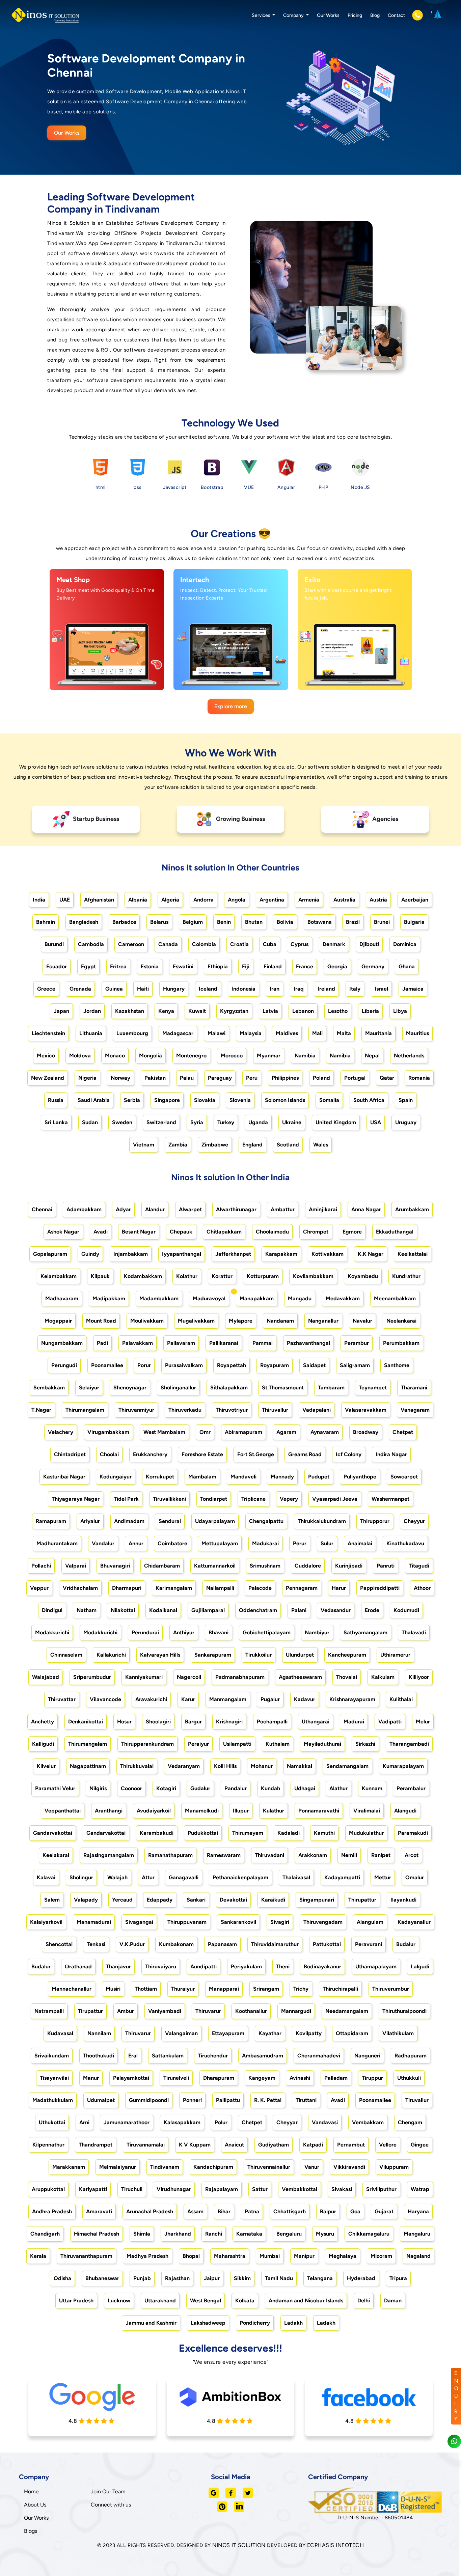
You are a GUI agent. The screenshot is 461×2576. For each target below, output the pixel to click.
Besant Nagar (139, 1232)
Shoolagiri (158, 1722)
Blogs (31, 2531)
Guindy (90, 1254)
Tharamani (414, 1388)
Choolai (109, 1454)
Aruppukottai (48, 2189)
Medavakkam (343, 1298)
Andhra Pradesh (52, 2211)
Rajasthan (177, 2278)
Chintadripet (70, 1454)
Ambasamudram (263, 2056)
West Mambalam (164, 1432)
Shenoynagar (130, 1388)
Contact (396, 15)
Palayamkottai (131, 2078)
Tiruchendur (213, 2056)
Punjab (142, 2278)
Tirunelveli (176, 2078)
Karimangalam (174, 1588)
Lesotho (338, 1011)
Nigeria (87, 1078)
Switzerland (161, 1122)
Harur (339, 1588)
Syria (197, 1122)
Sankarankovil (238, 1922)
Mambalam (202, 1477)
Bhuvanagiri (115, 1566)
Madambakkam (159, 1298)
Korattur (222, 1276)
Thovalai (347, 1677)
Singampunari (317, 1900)
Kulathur (274, 1811)
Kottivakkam (328, 1254)
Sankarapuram (213, 1655)
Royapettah (232, 1365)
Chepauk (181, 1232)
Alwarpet (190, 1209)
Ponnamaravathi (319, 1811)
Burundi (54, 944)
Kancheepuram (347, 1655)
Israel (381, 989)
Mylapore (241, 1321)
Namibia (305, 1056)
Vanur (312, 2167)
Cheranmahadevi (319, 2056)
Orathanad (78, 1966)
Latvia (270, 1011)
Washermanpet (390, 1499)
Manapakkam (257, 1298)
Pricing (355, 15)
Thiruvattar (62, 1699)
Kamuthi (324, 1833)
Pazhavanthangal (308, 1343)
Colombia (204, 944)
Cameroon (131, 944)
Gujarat (384, 2211)
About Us (35, 2505)
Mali (317, 1033)
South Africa (369, 1100)
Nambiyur (317, 1632)
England (252, 1145)
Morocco (232, 1056)
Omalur (415, 1877)
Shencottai (59, 1944)
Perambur (357, 1343)
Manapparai (224, 1989)
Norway (120, 1078)
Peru (252, 1078)
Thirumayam (248, 1833)
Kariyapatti (93, 2189)
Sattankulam (168, 2056)
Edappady (160, 1900)
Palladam (336, 2078)
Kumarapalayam (403, 1766)
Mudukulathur (366, 1833)
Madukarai (265, 1543)
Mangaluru (417, 2234)
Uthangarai (316, 1722)
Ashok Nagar (63, 1232)
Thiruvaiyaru (161, 1966)
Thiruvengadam (323, 1922)
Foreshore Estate (202, 1454)
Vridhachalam (80, 1588)
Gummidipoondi (149, 2100)
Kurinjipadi (349, 1566)
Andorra (204, 900)
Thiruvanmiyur (136, 1410)
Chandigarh (45, 2234)
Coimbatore (172, 1543)
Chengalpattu (266, 1521)
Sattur (260, 2189)
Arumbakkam (412, 1209)
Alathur (338, 1788)
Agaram (286, 1432)
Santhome (397, 1365)
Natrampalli (49, 2011)
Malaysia (251, 1033)
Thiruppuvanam (187, 1922)
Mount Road (101, 1321)
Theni (283, 1966)
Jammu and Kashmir (151, 2323)
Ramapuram (51, 1521)
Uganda (258, 1122)
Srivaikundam (52, 2056)
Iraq (299, 989)
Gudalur (200, 1788)
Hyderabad (361, 2278)
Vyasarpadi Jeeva (335, 1499)
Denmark (334, 944)
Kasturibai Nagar (64, 1477)
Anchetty (43, 1722)
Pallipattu (228, 2100)
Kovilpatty (309, 2033)
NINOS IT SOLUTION (239, 2545)
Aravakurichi (151, 1699)
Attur (148, 1877)
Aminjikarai (323, 1209)
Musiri (113, 1989)
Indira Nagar (391, 1454)
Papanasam (222, 1944)
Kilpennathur (48, 2145)
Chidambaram (162, 1566)
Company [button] (294, 15)
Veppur (39, 1588)
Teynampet (373, 1388)
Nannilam (99, 2033)
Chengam (410, 2122)
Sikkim (242, 2278)
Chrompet (316, 1232)
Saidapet (314, 1365)
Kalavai (46, 1877)
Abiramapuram (243, 1432)
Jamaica (413, 989)
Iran (275, 989)
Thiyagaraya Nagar (76, 1499)
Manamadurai (94, 1922)
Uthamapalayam (376, 1966)
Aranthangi (109, 1811)
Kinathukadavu (405, 1543)
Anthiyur (184, 1632)
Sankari (196, 1900)
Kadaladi (289, 1833)
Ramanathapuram (170, 1855)
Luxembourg (132, 1033)
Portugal (355, 1078)
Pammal (263, 1343)
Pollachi (41, 1566)
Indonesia (243, 989)
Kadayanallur (414, 1922)
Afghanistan (99, 900)
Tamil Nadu (279, 2278)
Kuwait (197, 1011)
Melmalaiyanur (118, 2167)
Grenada (80, 989)
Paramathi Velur (55, 1788)
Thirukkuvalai (137, 1766)
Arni (84, 2122)
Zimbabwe (215, 1145)
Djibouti (369, 944)
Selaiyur (89, 1388)
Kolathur (187, 1276)
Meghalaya (343, 2256)
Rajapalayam (222, 2189)
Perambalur (411, 1788)
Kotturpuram (263, 1276)
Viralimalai (367, 1811)
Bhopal (191, 2256)
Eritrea (118, 966)
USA (376, 1122)
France (305, 966)
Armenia (309, 900)
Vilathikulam (398, 2033)
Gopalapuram (50, 1254)
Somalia (329, 1100)
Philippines (285, 1078)
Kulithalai (401, 1699)
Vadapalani (317, 1410)
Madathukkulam (53, 2100)
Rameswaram (224, 1855)
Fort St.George (256, 1454)
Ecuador (57, 966)
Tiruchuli (132, 2189)
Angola (237, 900)
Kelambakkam (59, 1276)
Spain (406, 1100)
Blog (375, 15)
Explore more (231, 706)
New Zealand (48, 1078)
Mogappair (58, 1321)
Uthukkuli (409, 2078)
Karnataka (249, 2234)
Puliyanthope (360, 1477)
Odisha (62, 2278)
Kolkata (245, 2301)
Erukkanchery (150, 1454)
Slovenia (240, 1100)
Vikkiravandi (349, 2167)
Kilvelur (46, 1766)
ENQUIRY (456, 2396)
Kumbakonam (176, 1944)
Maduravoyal (209, 1298)
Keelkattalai (413, 1254)
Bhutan (254, 922)
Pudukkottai (203, 1833)
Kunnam (372, 1788)
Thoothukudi (99, 2056)
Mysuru (325, 2234)
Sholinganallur (178, 1388)
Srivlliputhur (381, 2189)
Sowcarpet (404, 1477)
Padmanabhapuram (240, 1677)
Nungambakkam (62, 1343)
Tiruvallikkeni (169, 1499)
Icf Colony (349, 1454)
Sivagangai (139, 1922)
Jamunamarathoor (127, 2122)
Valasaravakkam (366, 1410)
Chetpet (403, 1432)
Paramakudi (413, 1833)
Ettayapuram (228, 2033)
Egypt (88, 966)
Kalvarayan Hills (160, 1655)
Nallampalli (220, 1588)
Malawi (216, 1033)
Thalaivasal (296, 1877)
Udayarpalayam (215, 1521)
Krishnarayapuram (352, 1699)
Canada (168, 944)
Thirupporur (375, 1521)
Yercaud (122, 1900)
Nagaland (418, 2256)
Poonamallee (107, 1365)
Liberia (370, 1011)
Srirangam (266, 1989)
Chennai (42, 1209)
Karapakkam (281, 1254)
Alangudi (405, 1811)
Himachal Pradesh (97, 2234)
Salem (52, 1900)
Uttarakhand (160, 2301)
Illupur (241, 1811)
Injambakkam (131, 1254)
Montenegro (191, 1056)
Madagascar (178, 1033)
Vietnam (144, 1145)
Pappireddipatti (380, 1588)
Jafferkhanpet (233, 1254)
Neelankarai (401, 1321)
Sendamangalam (347, 1766)
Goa (355, 2211)
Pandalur (236, 1788)
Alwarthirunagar (236, 1209)
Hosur (124, 1722)
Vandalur (103, 1543)
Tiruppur (372, 2078)
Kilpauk (100, 1276)
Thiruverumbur (391, 1989)
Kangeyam (262, 2078)
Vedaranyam (184, 1766)
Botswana (320, 922)
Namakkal (300, 1766)
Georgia (337, 966)
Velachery (61, 1432)
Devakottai (233, 1900)
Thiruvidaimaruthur (275, 1944)
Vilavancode (105, 1699)
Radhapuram (411, 2056)
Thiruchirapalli (340, 1989)
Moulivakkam (147, 1321)
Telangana (320, 2278)
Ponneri (192, 2100)
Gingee (420, 2145)
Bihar (224, 2211)
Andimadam (129, 1521)
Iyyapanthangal (182, 1254)
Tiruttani (306, 2100)
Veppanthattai (63, 1811)
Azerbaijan (415, 900)
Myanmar (269, 1056)
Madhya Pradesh (147, 2256)
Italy (355, 989)
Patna (252, 2211)
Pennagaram (302, 1588)
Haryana (418, 2211)
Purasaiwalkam (184, 1365)
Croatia (239, 944)
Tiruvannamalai (146, 2145)
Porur (144, 1365)
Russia (56, 1100)
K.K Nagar (371, 1254)
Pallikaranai (224, 1343)
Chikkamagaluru (369, 2234)
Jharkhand (178, 2234)
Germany (373, 966)
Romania (419, 1078)
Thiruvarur (208, 2011)
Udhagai (305, 1788)
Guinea (114, 989)
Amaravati (99, 2211)
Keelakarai (56, 1855)
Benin (224, 922)
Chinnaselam (66, 1655)
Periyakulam (246, 1966)
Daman (393, 2301)
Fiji (246, 966)
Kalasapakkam (182, 2122)
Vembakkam (368, 2122)
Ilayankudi (403, 1900)
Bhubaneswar (102, 2278)
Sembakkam (49, 1388)
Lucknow (119, 2301)
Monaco (115, 1056)
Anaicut (234, 2145)
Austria (378, 900)
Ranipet (381, 1855)
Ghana (407, 966)
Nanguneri (367, 2056)
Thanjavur (118, 1966)
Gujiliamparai (208, 1610)
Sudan (90, 1122)
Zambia (178, 1145)
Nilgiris (98, 1788)
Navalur (362, 1321)
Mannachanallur (72, 1989)
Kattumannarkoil (215, 1566)
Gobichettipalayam (267, 1632)
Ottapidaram (352, 2033)
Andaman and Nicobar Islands (306, 2301)
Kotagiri (166, 1788)
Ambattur (283, 1209)
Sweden (122, 1122)
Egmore (352, 1232)
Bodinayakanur (322, 1966)
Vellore (388, 2145)
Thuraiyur (183, 1989)
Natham (87, 1610)
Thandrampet (96, 2145)
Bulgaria (414, 922)
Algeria (170, 900)
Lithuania (91, 1033)
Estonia (150, 966)
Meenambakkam (395, 1298)
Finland (273, 966)
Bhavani (219, 1632)
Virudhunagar (174, 2189)
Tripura (398, 2278)
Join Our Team (108, 2491)
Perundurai (145, 1632)
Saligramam (355, 1365)
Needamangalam (347, 2011)
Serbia (132, 1100)
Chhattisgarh (290, 2211)
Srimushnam (265, 1566)
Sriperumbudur (92, 1677)
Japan (61, 1011)
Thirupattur (362, 1900)
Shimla (142, 2234)
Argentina (272, 900)
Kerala (38, 2256)
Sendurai (170, 1521)
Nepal (372, 1056)
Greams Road (305, 1454)
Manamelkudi (202, 1811)
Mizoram (381, 2256)
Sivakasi (342, 2189)
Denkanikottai (86, 1722)
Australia (344, 900)
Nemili (349, 1855)
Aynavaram (325, 1432)
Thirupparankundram (147, 1744)
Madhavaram (62, 1298)
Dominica (405, 944)
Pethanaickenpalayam (240, 1877)
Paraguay (220, 1078)
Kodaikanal (163, 1610)
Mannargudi (296, 2011)
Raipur (328, 2211)
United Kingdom (336, 1122)
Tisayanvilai (54, 2078)
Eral (133, 2056)
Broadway (366, 1432)
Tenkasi (96, 1944)
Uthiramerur (395, 1655)
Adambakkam (84, 1209)
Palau (187, 1078)
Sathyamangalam (365, 1632)
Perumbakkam (401, 1343)
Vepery (289, 1499)
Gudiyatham (274, 2145)
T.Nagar (41, 1410)
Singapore (167, 1100)
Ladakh (293, 2323)
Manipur (304, 2256)
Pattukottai (327, 1944)
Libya (400, 1011)
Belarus (159, 922)
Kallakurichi (111, 1655)
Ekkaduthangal (395, 1232)
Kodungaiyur (116, 1477)
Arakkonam (313, 1855)
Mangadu (300, 1298)
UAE (65, 900)
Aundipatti (204, 1966)
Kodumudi (406, 1610)
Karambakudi (157, 1833)
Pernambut (351, 2145)
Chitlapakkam (224, 1232)
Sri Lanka (56, 1122)
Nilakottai (123, 1610)
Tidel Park (126, 1499)
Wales (321, 1145)
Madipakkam (109, 1298)
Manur (91, 2078)
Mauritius (417, 1033)
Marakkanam (69, 2167)
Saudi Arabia (94, 1100)
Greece (46, 989)
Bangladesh (84, 922)
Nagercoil (189, 1677)
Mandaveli (243, 1477)
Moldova (80, 1056)
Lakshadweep (208, 2323)
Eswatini (183, 966)
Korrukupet (160, 1477)
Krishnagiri (229, 1722)
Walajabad (46, 1677)
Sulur (327, 1543)
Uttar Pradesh (76, 2301)
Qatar (387, 1078)
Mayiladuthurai (322, 1744)
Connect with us (111, 2505)
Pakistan (155, 1078)
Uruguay (406, 1122)
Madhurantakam (57, 1543)
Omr (205, 1432)
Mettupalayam (220, 1543)
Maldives (287, 1033)
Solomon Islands (285, 1100)
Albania (138, 900)
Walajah (117, 1877)
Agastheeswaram (300, 1677)
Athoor (422, 1588)
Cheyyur (414, 1521)
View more (100, 677)
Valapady (86, 1900)
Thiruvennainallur (269, 2167)
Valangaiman (181, 2033)
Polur (221, 2122)
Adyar (123, 1209)
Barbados (124, 922)
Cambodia (91, 944)
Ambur (126, 2011)
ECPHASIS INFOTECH (336, 2545)
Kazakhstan (130, 1011)
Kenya (166, 1011)
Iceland (208, 989)
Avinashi (300, 2078)
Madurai (354, 1722)
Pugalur (270, 1699)
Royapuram (275, 1365)
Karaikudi (273, 1900)
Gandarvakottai (53, 1833)
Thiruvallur (275, 1410)
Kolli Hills (225, 1766)
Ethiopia (218, 966)
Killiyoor (419, 1677)
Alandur (155, 1209)
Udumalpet (101, 2100)
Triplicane (253, 1499)
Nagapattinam (88, 1766)
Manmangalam (228, 1699)
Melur (423, 1722)
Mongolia (151, 1056)
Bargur (193, 1722)
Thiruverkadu (185, 1410)
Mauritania (378, 1033)
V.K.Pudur (132, 1944)
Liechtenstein (48, 1033)
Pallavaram (181, 1343)
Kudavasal (60, 2033)
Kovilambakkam (313, 1276)
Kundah (270, 1788)
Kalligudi (43, 1744)
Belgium (193, 922)
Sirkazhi (365, 1744)
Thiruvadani (269, 1855)
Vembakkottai (300, 2189)
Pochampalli (272, 1722)
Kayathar (270, 2033)
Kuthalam (278, 1744)
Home (31, 2491)
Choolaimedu (272, 1232)
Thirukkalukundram (322, 1521)
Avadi (101, 1232)
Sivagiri (280, 1922)
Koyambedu (363, 1276)
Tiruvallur (417, 2100)
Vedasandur (336, 1610)
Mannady (282, 1477)
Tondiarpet (214, 1499)
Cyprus (300, 944)
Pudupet (319, 1477)
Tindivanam (165, 2167)
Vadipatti (390, 1722)
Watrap (420, 2189)
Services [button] (262, 15)
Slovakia (205, 1100)
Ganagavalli (184, 1877)
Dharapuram (219, 2078)
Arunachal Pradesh (150, 2211)
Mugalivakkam (196, 1321)
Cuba (270, 944)
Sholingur (81, 1877)
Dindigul (52, 1610)
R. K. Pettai (268, 2100)
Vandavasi (325, 2122)
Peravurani (369, 1944)
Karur (188, 1699)
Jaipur (212, 2278)
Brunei (382, 922)
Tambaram (331, 1388)
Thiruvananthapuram (86, 2256)
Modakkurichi (52, 1632)
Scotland (288, 1145)
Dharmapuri (127, 1588)
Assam (195, 2211)
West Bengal (206, 2301)
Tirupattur (90, 2011)
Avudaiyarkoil (154, 1811)
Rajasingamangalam (109, 1855)
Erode (372, 1610)
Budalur (406, 1944)
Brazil (353, 922)
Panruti (386, 1566)
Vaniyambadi (165, 2011)
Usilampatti (237, 1744)
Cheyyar (287, 2122)
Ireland (326, 989)
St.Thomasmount (283, 1388)
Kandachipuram (213, 2167)
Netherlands (409, 1056)
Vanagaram (415, 1410)
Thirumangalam (85, 1410)
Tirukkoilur (259, 1655)
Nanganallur (323, 1321)
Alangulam (370, 1922)
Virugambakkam (108, 1432)
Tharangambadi (409, 1744)
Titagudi (419, 1566)
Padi (102, 1343)
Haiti (143, 989)
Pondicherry (255, 2323)
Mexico (46, 1056)
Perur (300, 1543)
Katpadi (313, 2145)
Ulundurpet (300, 1655)
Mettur (383, 1877)
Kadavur (305, 1699)
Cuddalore (308, 1566)
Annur (136, 1543)
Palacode (260, 1588)
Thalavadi (414, 1632)
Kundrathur (406, 1276)
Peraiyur (198, 1744)
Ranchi (214, 2234)
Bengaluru (289, 2234)
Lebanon (303, 1011)
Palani (299, 1610)
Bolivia (285, 922)
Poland (321, 1078)
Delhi (364, 2301)
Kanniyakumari (144, 1677)
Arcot (412, 1855)
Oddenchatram (258, 1610)
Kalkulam (383, 1677)
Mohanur (262, 1766)
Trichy (301, 1989)
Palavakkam (138, 1343)
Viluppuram (394, 2167)
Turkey (226, 1122)
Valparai (76, 1566)
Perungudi (64, 1365)
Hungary (174, 989)
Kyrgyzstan (234, 1011)
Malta (344, 1033)
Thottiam (146, 1989)
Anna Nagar (366, 1209)
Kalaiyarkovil (46, 1922)
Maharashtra (230, 2256)
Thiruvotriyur (232, 1410)
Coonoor (131, 1788)
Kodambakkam (143, 1276)
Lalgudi (420, 1966)
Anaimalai (360, 1543)
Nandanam (280, 1321)
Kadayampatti (342, 1877)
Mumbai (270, 2256)
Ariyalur (90, 1521)
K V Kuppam (195, 2145)
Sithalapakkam (229, 1388)
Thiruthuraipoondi (404, 2011)
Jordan (92, 1011)
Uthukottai (52, 2122)
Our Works (328, 15)
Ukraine (292, 1122)
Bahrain (46, 922)
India (39, 900)
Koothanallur (251, 2011)
